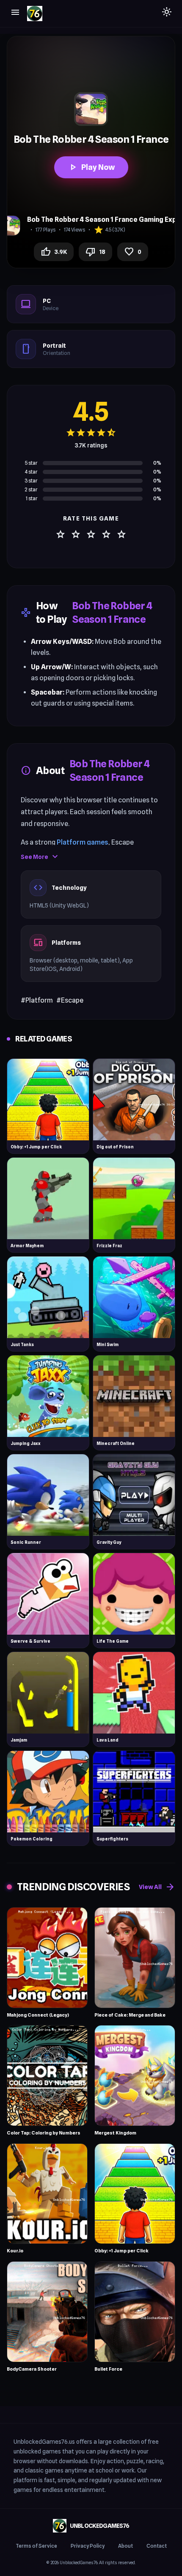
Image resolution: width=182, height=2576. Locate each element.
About (125, 2546)
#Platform (37, 1000)
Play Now (91, 167)
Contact (157, 2546)
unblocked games (37, 2451)
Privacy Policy (88, 2546)
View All (157, 1887)
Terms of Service (36, 2546)
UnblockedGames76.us (44, 2442)
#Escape (70, 1000)
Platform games (83, 842)
